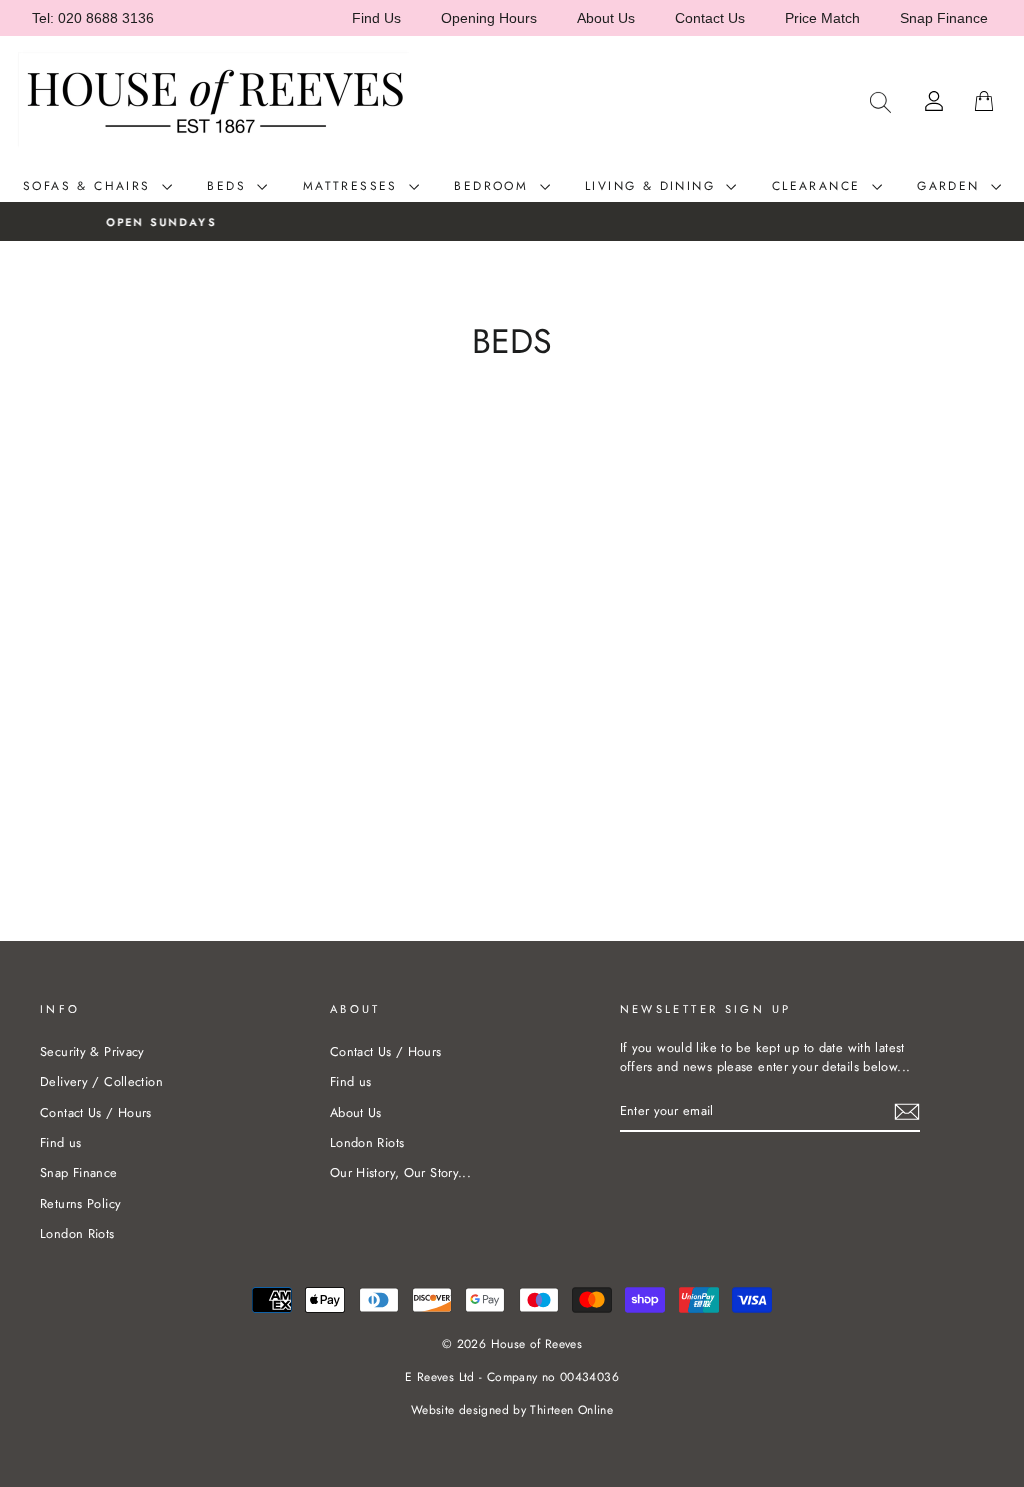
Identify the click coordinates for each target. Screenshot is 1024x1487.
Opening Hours (489, 18)
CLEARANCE (819, 186)
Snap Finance (944, 18)
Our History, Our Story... (400, 1172)
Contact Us (710, 18)
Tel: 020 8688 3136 (93, 18)
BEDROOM (494, 186)
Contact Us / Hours (96, 1112)
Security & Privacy (92, 1051)
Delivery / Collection (101, 1081)
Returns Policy (80, 1203)
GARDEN (951, 186)
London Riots (77, 1233)
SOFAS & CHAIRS (90, 186)
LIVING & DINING (653, 186)
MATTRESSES (353, 186)
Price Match (822, 18)
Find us (61, 1142)
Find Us (376, 18)
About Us (606, 18)
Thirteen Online (571, 1410)
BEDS (229, 186)
